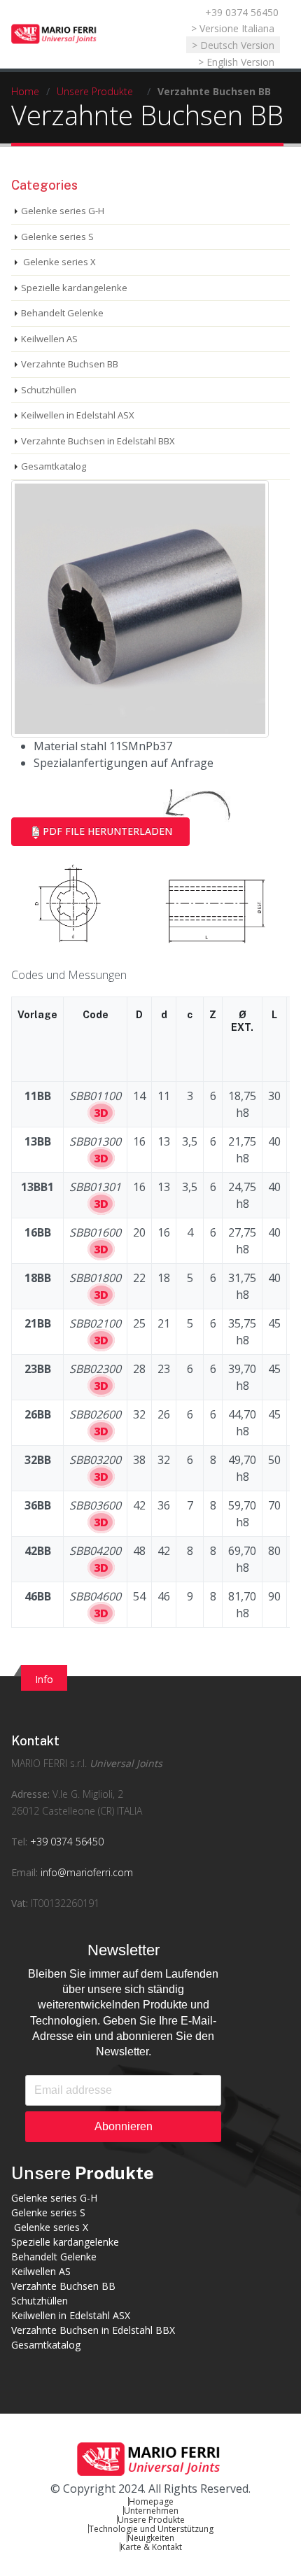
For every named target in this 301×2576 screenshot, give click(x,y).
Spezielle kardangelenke (74, 288)
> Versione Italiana (233, 28)
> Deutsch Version (233, 45)
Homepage (151, 2501)
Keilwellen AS (49, 339)
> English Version (236, 62)
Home (25, 91)
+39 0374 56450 (242, 12)
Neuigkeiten (151, 2538)
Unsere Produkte (95, 91)
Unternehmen (151, 2511)
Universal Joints (126, 1763)
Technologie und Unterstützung (151, 2529)
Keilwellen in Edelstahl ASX (78, 415)
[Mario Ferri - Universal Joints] (55, 34)
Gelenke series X (58, 262)
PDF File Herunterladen (107, 831)
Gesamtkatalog (54, 466)
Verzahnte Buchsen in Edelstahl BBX (98, 441)
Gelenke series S (57, 237)
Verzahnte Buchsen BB (70, 364)
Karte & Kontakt (151, 2547)
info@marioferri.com (87, 1872)
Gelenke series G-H (63, 211)
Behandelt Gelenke (62, 313)
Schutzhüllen (49, 390)
